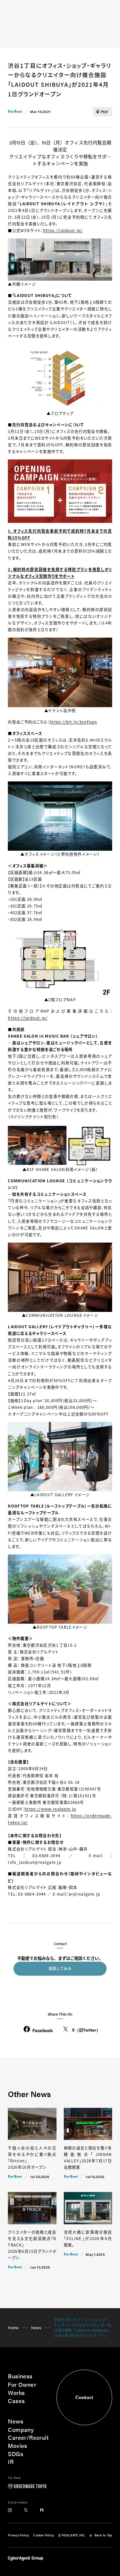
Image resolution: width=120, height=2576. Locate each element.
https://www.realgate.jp (50, 1809)
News (36, 2328)
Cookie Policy (44, 2535)
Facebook (43, 2030)
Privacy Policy (18, 2535)
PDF (105, 112)
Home (13, 2328)
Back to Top (103, 2535)
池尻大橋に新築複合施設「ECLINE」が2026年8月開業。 (88, 2238)
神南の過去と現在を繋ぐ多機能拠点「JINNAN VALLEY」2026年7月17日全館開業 (88, 2157)
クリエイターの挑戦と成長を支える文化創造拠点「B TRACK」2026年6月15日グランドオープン (32, 2245)
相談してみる (60, 1968)
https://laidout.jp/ (63, 230)
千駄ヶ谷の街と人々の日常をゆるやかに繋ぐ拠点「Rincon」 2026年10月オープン (32, 2157)
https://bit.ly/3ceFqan (73, 722)
